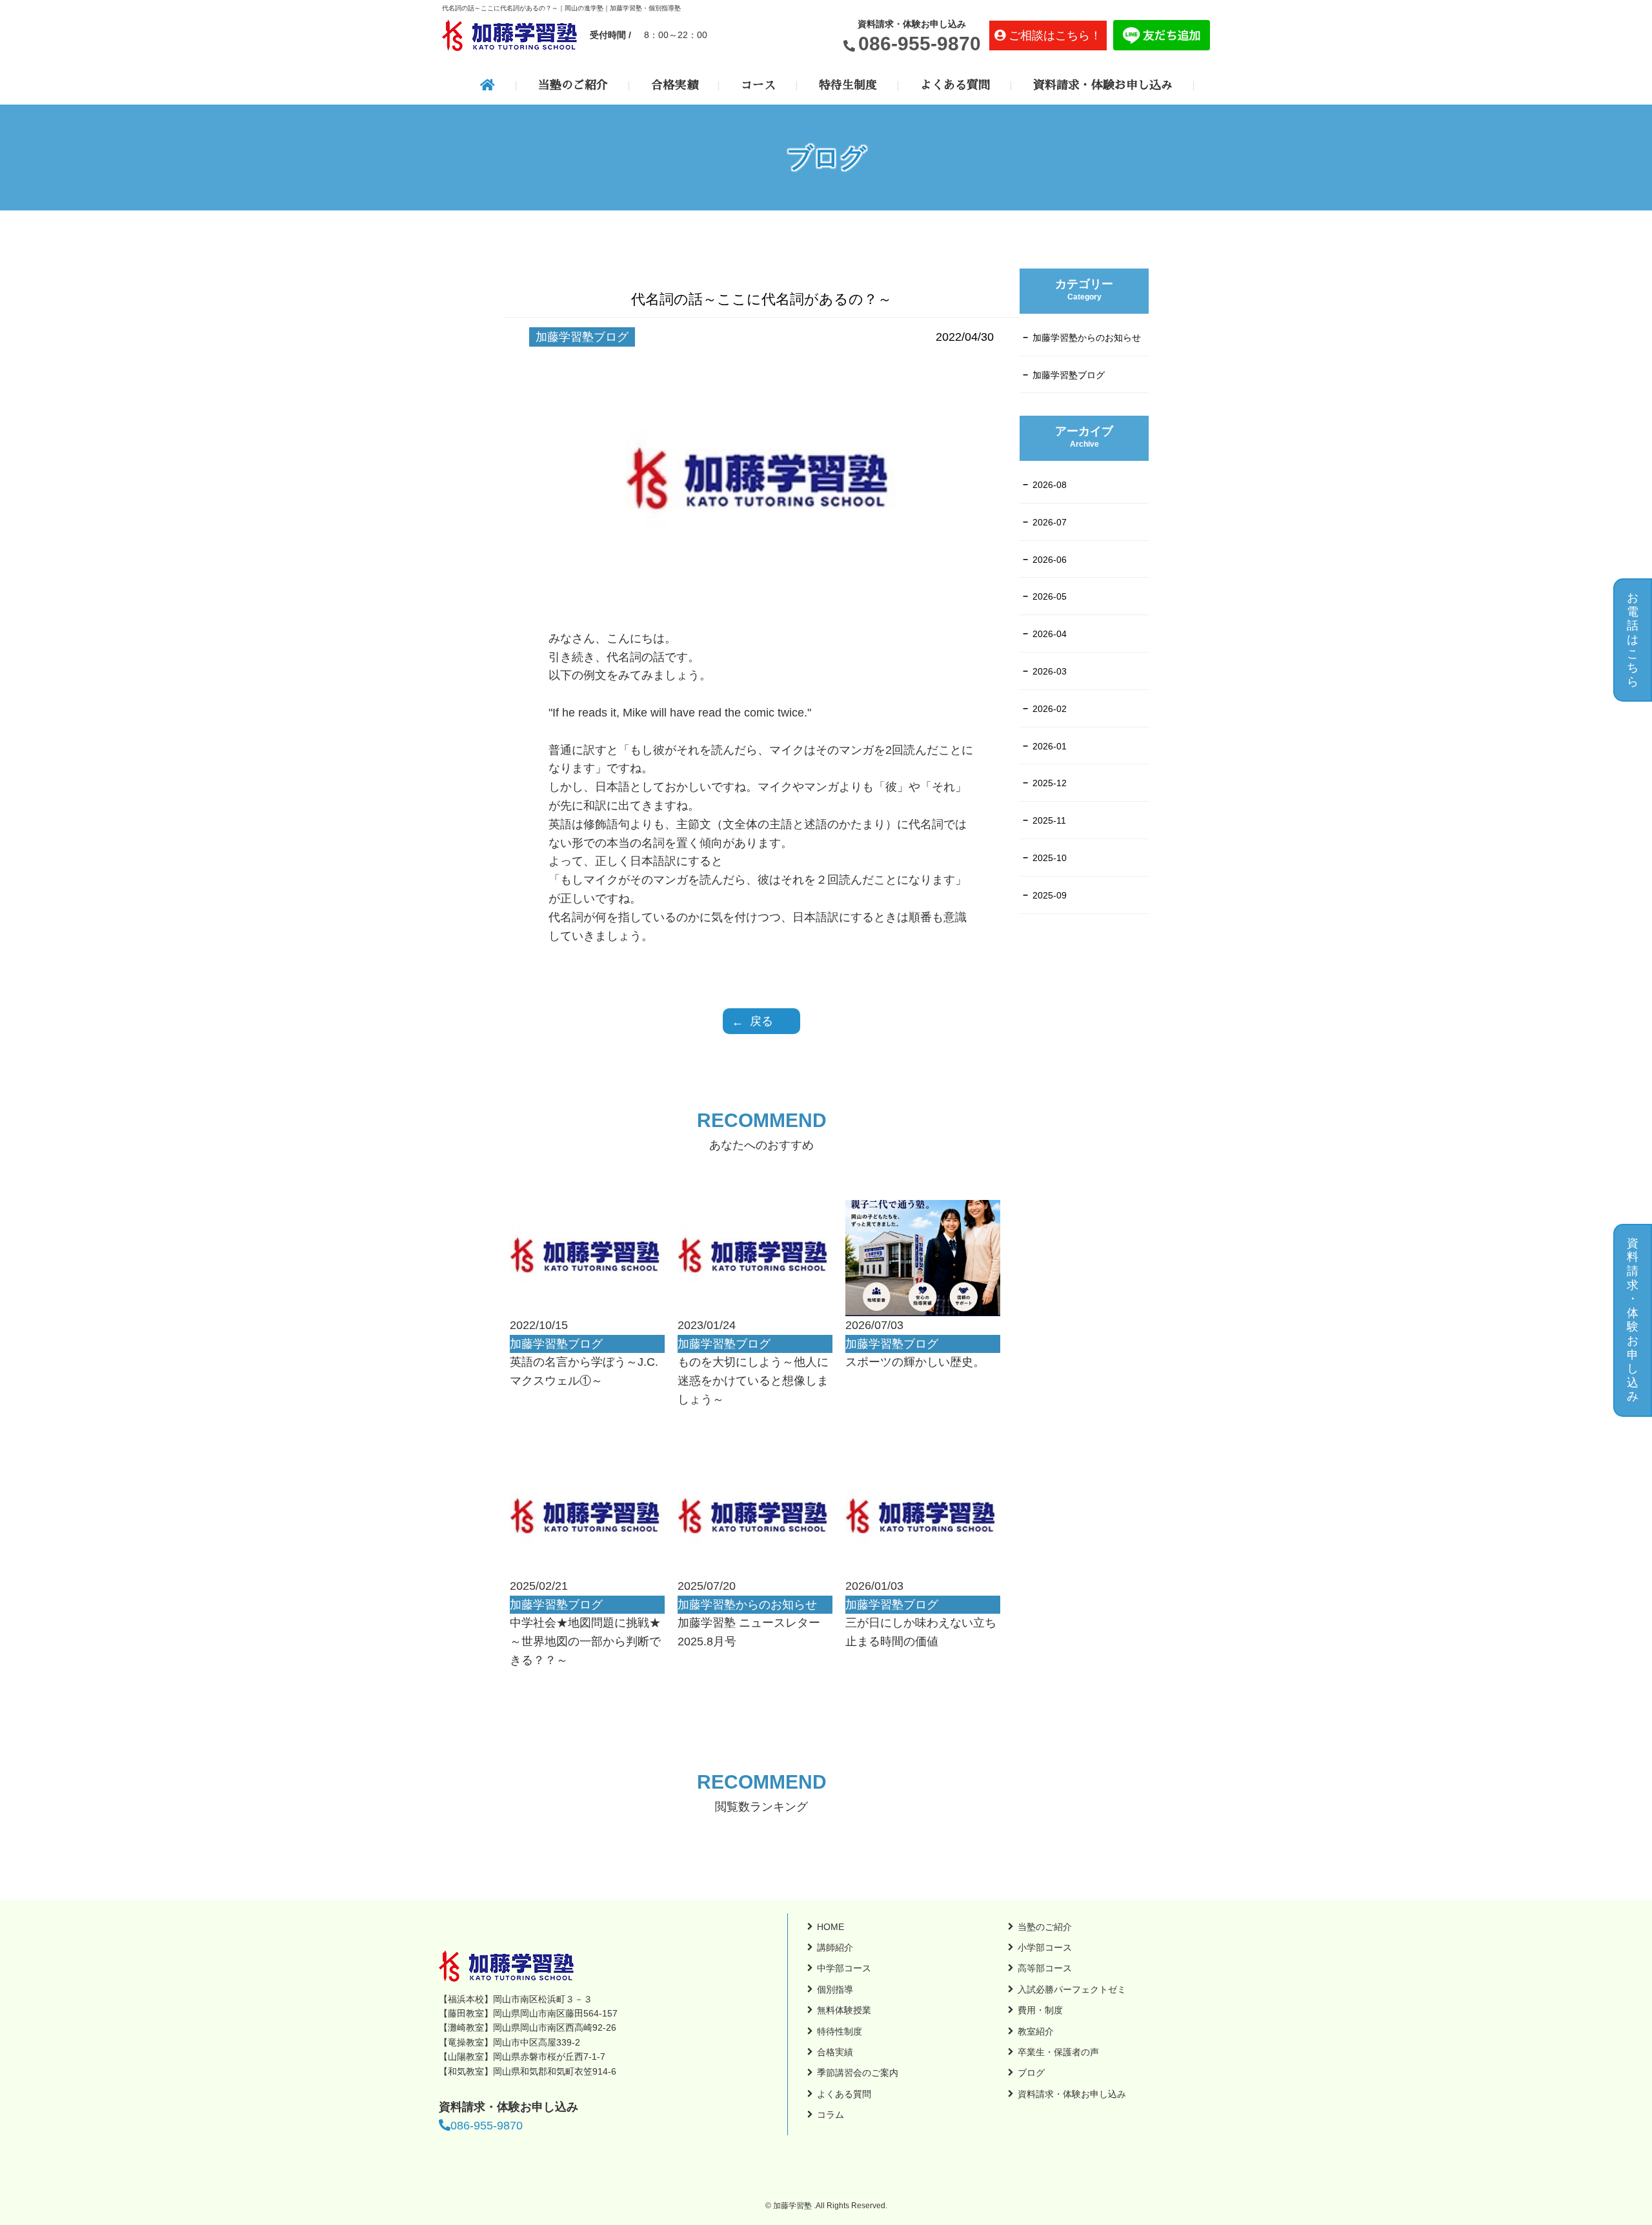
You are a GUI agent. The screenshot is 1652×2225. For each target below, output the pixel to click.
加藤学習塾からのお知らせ (1087, 338)
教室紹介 (1036, 2031)
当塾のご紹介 (573, 85)
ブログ (1031, 2073)
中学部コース (844, 1968)
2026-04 (1050, 634)
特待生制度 (848, 85)
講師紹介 (835, 1947)
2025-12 (1050, 783)
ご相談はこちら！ (1055, 36)
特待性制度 (840, 2031)
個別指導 (835, 1989)
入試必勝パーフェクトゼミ (1072, 1989)
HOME (831, 1927)
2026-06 (1050, 560)
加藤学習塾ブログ (1069, 375)
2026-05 (1050, 596)
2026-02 (1050, 709)
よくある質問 (955, 85)
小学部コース (1045, 1947)
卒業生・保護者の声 (1058, 2052)
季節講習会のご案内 (858, 2073)
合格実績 (674, 85)
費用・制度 (1040, 2010)
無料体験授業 (844, 2010)
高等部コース (1045, 1968)
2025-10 (1050, 858)
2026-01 (1050, 746)
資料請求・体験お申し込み (1103, 85)
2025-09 (1050, 895)
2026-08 (1050, 485)
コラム (831, 2115)
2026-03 (1050, 671)
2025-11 (1049, 820)
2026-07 (1050, 522)
